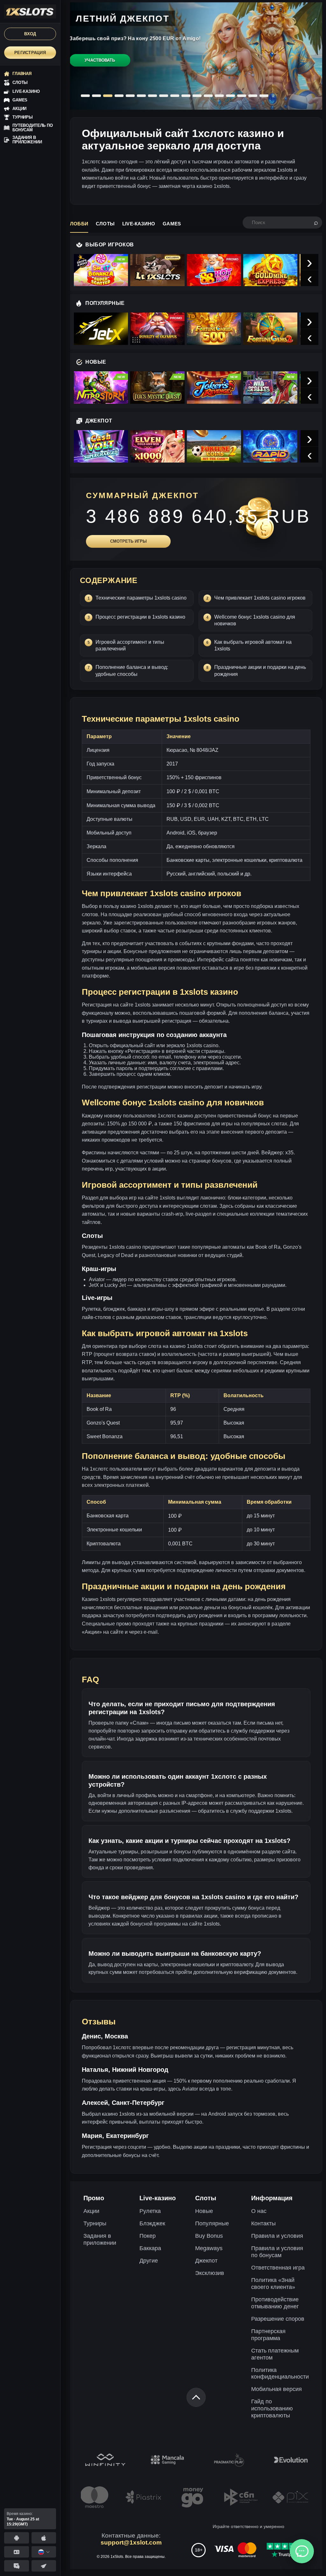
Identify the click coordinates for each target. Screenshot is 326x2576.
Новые (204, 2211)
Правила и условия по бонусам (277, 2252)
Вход (30, 34)
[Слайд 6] (141, 96)
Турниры (95, 2223)
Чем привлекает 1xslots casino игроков (260, 598)
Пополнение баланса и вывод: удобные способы (132, 671)
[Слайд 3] (108, 96)
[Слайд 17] (264, 96)
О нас (259, 2211)
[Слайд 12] (208, 96)
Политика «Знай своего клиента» (273, 2284)
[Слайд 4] (119, 96)
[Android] (17, 2538)
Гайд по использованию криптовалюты (272, 2408)
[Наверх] (196, 2397)
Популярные (212, 2223)
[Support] (17, 2552)
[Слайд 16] (253, 96)
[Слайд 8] (164, 96)
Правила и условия (277, 2236)
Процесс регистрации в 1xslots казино (140, 617)
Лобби (79, 224)
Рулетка (150, 2211)
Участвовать (100, 60)
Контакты (263, 2223)
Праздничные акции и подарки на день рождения (260, 671)
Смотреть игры (128, 541)
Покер (148, 2236)
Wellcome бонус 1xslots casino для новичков (255, 620)
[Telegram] (44, 2566)
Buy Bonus (209, 2236)
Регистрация (30, 53)
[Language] (44, 2552)
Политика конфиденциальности (280, 2373)
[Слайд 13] (219, 96)
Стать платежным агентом (275, 2354)
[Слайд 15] (242, 96)
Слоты (105, 224)
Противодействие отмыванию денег (275, 2303)
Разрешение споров (278, 2319)
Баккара (150, 2248)
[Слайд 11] (197, 96)
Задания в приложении (100, 2239)
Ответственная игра (278, 2268)
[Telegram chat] (17, 2566)
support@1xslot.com (131, 2542)
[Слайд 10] (186, 96)
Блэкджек (152, 2223)
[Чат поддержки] (302, 2551)
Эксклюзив (210, 2273)
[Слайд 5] (130, 96)
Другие (149, 2261)
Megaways (209, 2248)
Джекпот (206, 2261)
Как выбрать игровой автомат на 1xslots (253, 646)
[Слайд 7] (152, 96)
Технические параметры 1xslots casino (141, 598)
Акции (91, 2211)
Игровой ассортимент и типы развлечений (130, 646)
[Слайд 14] (230, 96)
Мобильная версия (276, 2389)
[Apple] (44, 2538)
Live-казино (139, 224)
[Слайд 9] (175, 96)
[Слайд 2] (96, 96)
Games (172, 224)
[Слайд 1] (85, 96)
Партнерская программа (268, 2335)
